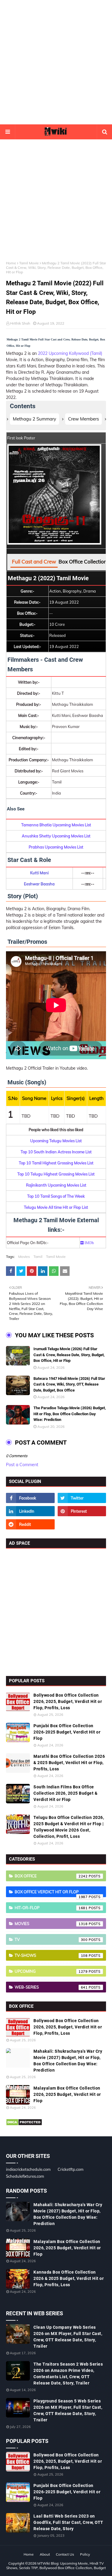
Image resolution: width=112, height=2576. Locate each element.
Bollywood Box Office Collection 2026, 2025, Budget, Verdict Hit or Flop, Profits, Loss (68, 1701)
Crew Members (83, 419)
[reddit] (30, 1524)
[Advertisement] (56, 62)
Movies (24, 1257)
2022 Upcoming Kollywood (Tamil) (70, 353)
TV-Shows (51, 1955)
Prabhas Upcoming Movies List (56, 847)
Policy (85, 2554)
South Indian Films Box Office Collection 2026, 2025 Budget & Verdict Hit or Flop (65, 1793)
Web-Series (51, 1987)
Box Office (51, 1876)
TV (51, 1939)
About (45, 2554)
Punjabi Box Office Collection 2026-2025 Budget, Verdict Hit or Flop (67, 1732)
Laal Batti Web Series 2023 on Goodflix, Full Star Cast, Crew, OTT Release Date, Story (68, 2522)
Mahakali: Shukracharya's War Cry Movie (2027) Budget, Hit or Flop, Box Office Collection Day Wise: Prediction (68, 2061)
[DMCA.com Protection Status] (24, 2124)
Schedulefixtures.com (25, 2176)
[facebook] (30, 1498)
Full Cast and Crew (34, 562)
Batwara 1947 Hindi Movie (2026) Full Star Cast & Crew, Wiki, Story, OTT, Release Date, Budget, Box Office (69, 1384)
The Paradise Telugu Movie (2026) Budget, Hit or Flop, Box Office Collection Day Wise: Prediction (70, 1414)
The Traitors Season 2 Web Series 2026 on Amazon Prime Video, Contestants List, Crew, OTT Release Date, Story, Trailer (68, 2374)
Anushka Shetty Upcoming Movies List (56, 836)
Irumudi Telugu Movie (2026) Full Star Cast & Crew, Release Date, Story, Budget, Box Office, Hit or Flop (69, 1355)
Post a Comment (22, 1465)
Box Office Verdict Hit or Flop (51, 1893)
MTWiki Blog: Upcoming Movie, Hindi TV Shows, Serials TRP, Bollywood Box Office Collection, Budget (56, 2566)
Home (11, 263)
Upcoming (51, 1971)
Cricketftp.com (70, 2169)
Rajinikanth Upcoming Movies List (56, 1185)
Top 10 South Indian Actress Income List (56, 1152)
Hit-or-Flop (51, 1908)
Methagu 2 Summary (34, 419)
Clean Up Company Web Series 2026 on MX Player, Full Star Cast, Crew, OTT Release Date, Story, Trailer (68, 2337)
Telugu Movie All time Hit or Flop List (56, 1207)
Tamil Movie (29, 263)
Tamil (38, 1257)
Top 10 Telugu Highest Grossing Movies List (56, 1174)
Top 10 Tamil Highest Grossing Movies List (56, 1163)
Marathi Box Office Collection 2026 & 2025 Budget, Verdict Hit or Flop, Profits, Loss (69, 1763)
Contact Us (65, 2554)
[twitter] (82, 1498)
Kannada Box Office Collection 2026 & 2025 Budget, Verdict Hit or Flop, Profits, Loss (69, 2278)
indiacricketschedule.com (28, 2169)
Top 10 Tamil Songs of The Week (56, 1196)
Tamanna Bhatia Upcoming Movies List (56, 825)
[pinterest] (82, 1511)
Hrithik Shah (20, 323)
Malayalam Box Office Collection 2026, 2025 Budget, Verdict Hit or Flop (67, 2094)
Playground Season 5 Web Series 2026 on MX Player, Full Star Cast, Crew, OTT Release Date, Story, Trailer (68, 2410)
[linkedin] (30, 1511)
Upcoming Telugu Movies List (56, 1141)
